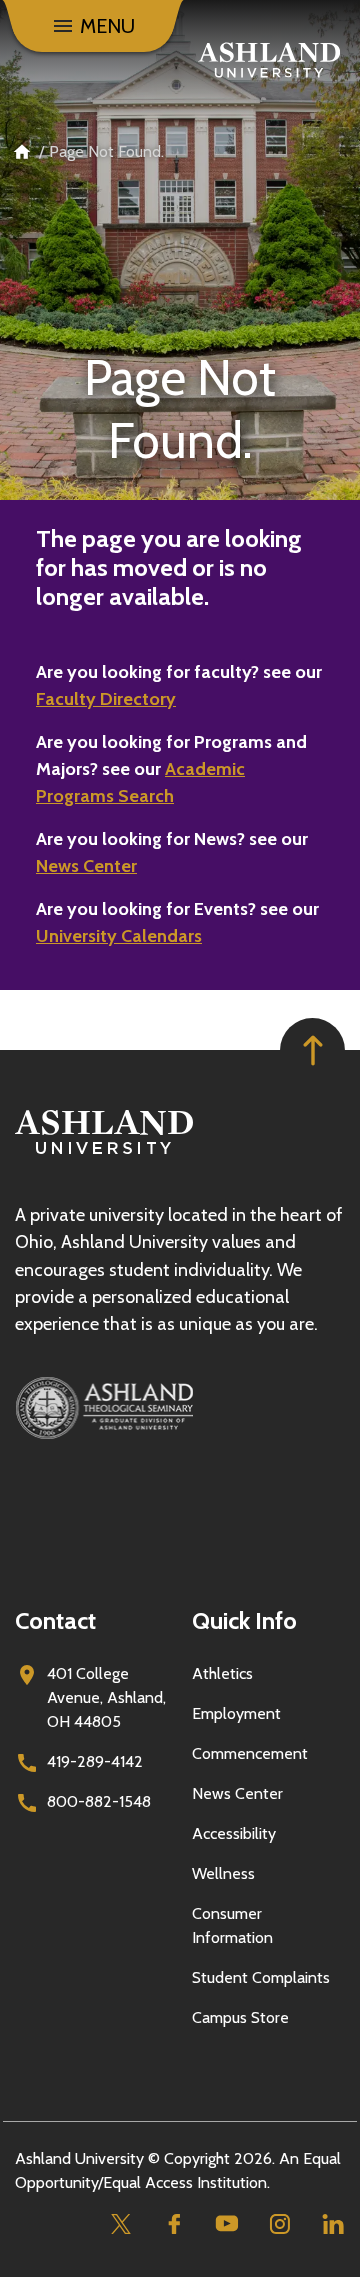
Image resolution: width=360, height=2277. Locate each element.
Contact (55, 1620)
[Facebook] (173, 2223)
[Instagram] (279, 2223)
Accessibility (234, 1833)
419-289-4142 (95, 1761)
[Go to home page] (269, 60)
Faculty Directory (106, 699)
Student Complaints (261, 1977)
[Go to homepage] (104, 1154)
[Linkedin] (332, 2223)
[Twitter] (120, 2223)
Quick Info (244, 1620)
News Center (86, 866)
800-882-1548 (99, 1801)
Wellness (223, 1873)
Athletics (222, 1673)
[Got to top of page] (312, 1050)
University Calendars (119, 936)
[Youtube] (226, 2223)
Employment (236, 1713)
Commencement (250, 1753)
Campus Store (240, 2017)
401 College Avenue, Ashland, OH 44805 (106, 1697)
